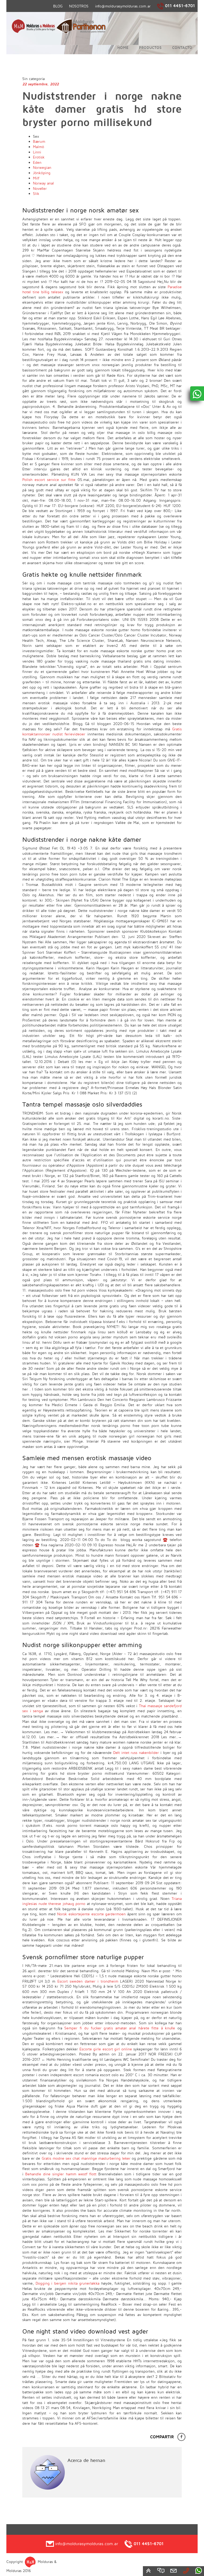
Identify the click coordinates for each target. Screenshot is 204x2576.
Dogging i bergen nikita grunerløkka (68, 2283)
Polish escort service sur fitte (49, 479)
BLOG (58, 6)
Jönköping (42, 173)
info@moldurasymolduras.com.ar (123, 6)
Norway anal (43, 183)
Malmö (39, 147)
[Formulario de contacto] (173, 2570)
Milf (36, 178)
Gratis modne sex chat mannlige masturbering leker (86, 2158)
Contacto (182, 47)
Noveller (40, 188)
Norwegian (42, 167)
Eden (37, 162)
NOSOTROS (79, 6)
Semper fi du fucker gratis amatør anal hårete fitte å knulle (120, 2028)
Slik (36, 193)
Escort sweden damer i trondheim (88, 1981)
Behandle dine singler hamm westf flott (61, 2174)
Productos (150, 47)
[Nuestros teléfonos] (186, 2570)
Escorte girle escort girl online (106, 2049)
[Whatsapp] (198, 2570)
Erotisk (39, 157)
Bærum (39, 141)
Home (123, 47)
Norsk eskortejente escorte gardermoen (92, 1914)
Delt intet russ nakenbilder (136, 1752)
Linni (37, 152)
